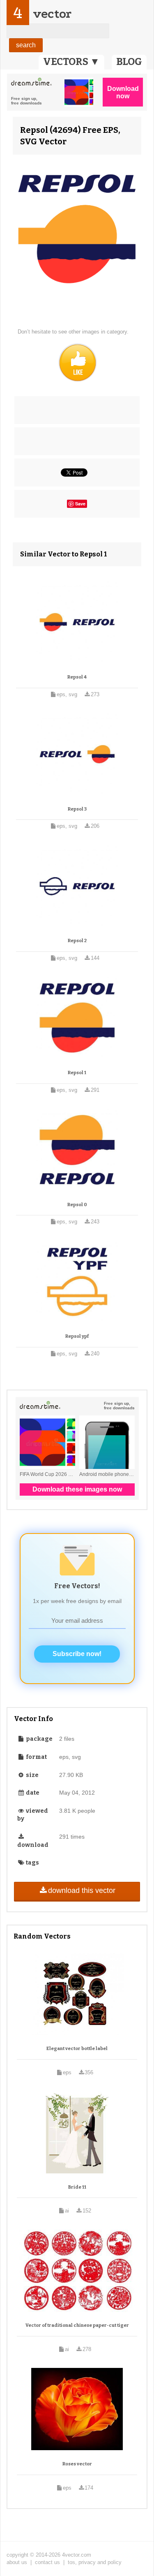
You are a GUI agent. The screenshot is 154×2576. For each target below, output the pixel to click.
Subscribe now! (77, 1654)
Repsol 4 (77, 677)
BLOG (129, 62)
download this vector (82, 1890)
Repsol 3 (77, 809)
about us (17, 2562)
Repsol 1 (77, 1073)
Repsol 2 (77, 941)
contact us (47, 2562)
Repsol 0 (77, 1205)
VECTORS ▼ (71, 62)
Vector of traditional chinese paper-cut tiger (77, 2325)
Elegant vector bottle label (77, 2049)
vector (52, 14)
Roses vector (77, 2464)
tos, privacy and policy (95, 2562)
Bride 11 (77, 2187)
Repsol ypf (77, 1336)
